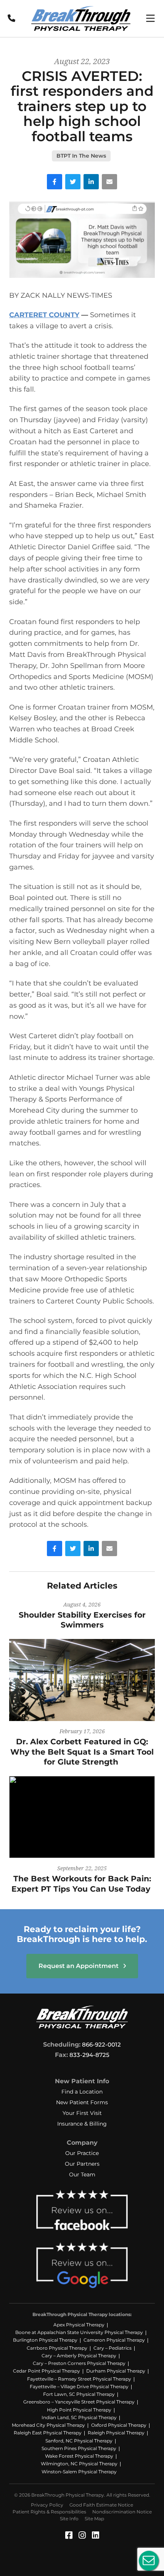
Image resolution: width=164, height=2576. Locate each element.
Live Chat (149, 2561)
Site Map (94, 2519)
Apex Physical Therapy (79, 2325)
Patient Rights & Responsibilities (49, 2512)
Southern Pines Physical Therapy (79, 2448)
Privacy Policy (47, 2505)
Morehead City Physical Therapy (48, 2425)
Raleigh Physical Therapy (116, 2433)
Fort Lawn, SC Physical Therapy (79, 2394)
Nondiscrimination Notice (122, 2512)
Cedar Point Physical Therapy (47, 2371)
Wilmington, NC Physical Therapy (79, 2464)
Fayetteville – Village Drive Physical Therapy (79, 2386)
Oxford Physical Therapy (119, 2425)
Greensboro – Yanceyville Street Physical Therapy (79, 2402)
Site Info (69, 2519)
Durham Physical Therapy (116, 2371)
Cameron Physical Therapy (114, 2340)
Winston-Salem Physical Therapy (79, 2472)
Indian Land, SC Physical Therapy (79, 2417)
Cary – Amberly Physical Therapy (79, 2356)
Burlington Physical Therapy (45, 2340)
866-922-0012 (101, 2045)
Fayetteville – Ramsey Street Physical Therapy (79, 2379)
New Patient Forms (82, 2102)
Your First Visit (82, 2113)
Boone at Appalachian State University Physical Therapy (79, 2332)
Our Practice (82, 2153)
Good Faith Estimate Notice (101, 2505)
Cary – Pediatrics (113, 2348)
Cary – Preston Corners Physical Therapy (79, 2363)
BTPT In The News (81, 156)
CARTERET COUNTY (44, 315)
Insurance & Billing (82, 2124)
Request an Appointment (79, 1966)
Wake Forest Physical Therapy (79, 2456)
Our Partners (82, 2164)
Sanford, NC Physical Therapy (79, 2441)
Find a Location (82, 2092)
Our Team (82, 2174)
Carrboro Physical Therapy (57, 2348)
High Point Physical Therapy (79, 2410)
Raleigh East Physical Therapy (48, 2433)
